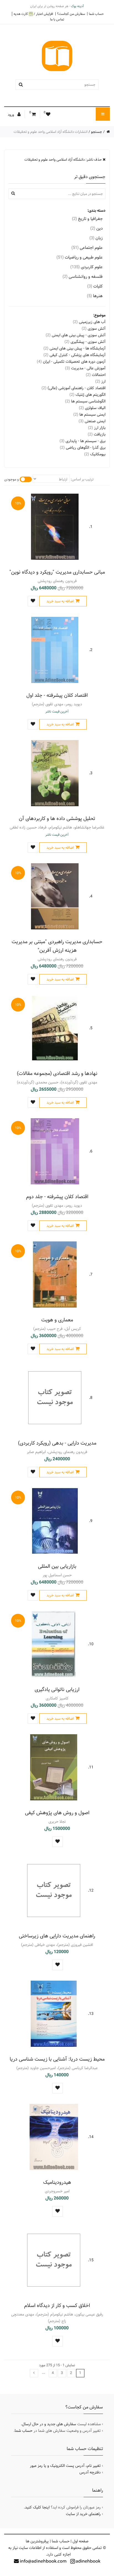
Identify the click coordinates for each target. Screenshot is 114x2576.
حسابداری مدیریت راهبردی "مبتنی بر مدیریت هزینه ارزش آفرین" (57, 946)
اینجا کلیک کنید (37, 2507)
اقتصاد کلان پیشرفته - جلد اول (57, 695)
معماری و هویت (57, 1320)
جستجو (97, 132)
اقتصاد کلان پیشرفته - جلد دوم (57, 1197)
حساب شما (96, 14)
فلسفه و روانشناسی (83, 277)
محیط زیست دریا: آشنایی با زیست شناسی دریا (57, 2059)
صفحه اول (81, 2541)
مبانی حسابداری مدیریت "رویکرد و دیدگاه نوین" (57, 572)
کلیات (95, 286)
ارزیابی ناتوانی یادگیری (57, 1689)
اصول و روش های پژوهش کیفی (57, 1813)
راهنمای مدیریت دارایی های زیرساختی (57, 1936)
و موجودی (11, 479)
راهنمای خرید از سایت (83, 2514)
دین (96, 228)
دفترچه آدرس (90, 2472)
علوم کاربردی (86, 267)
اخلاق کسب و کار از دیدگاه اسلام (57, 2305)
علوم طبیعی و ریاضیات (80, 257)
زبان (96, 238)
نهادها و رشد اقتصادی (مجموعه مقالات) (57, 1073)
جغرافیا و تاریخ (87, 219)
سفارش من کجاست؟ (71, 14)
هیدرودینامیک (57, 2182)
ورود (11, 115)
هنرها (95, 296)
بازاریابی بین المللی (57, 1566)
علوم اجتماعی (87, 248)
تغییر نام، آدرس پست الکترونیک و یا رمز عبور (65, 2466)
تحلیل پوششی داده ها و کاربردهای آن (57, 818)
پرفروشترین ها (37, 2541)
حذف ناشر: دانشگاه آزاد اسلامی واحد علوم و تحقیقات (64, 160)
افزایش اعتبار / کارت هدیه (33, 14)
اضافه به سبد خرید (60, 601)
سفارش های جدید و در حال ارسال (49, 2424)
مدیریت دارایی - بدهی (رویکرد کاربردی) (57, 1443)
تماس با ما (57, 19)
